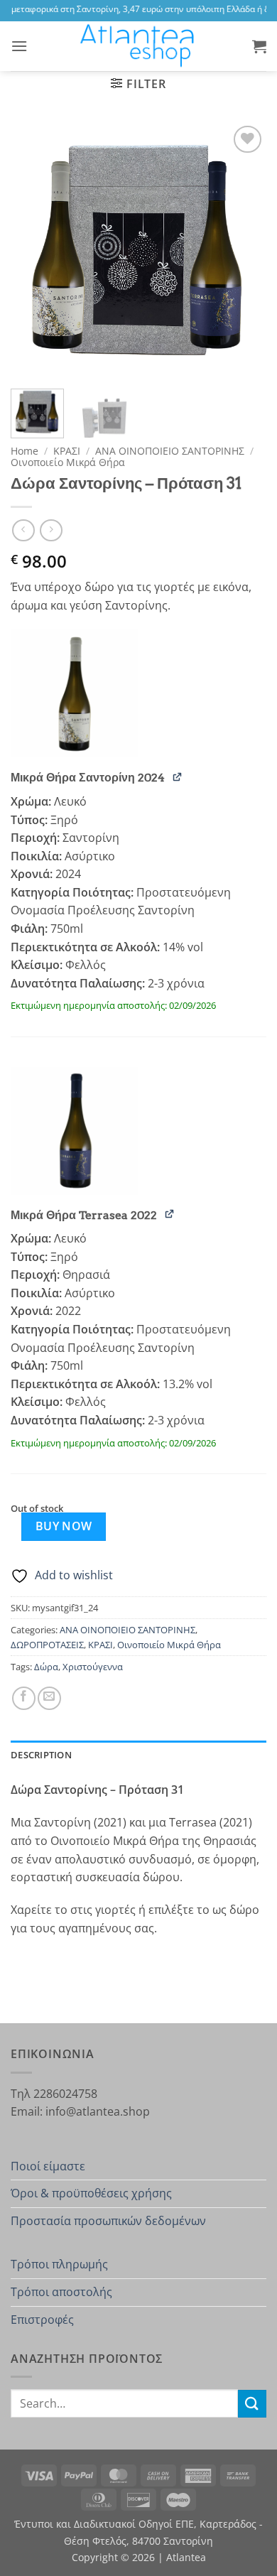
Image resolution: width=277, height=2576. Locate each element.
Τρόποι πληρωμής (59, 2264)
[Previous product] (51, 530)
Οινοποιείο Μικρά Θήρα (68, 462)
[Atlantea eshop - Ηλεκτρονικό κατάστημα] (138, 46)
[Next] (244, 250)
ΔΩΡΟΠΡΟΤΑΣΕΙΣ (47, 1645)
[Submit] (252, 2404)
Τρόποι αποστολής (61, 2292)
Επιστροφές (42, 2320)
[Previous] (33, 250)
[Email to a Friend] (49, 1698)
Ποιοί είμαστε (48, 2166)
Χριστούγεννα (93, 1667)
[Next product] (23, 530)
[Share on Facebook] (24, 1698)
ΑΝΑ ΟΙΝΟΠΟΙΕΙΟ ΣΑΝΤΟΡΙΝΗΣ (170, 451)
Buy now (64, 1526)
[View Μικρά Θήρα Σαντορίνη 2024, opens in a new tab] (178, 776)
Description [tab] (41, 1755)
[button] (19, 46)
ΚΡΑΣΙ (67, 451)
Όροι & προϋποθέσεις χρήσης (91, 2193)
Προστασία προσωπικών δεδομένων (108, 2221)
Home (25, 451)
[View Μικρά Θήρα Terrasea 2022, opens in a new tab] (170, 1214)
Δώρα (46, 1667)
